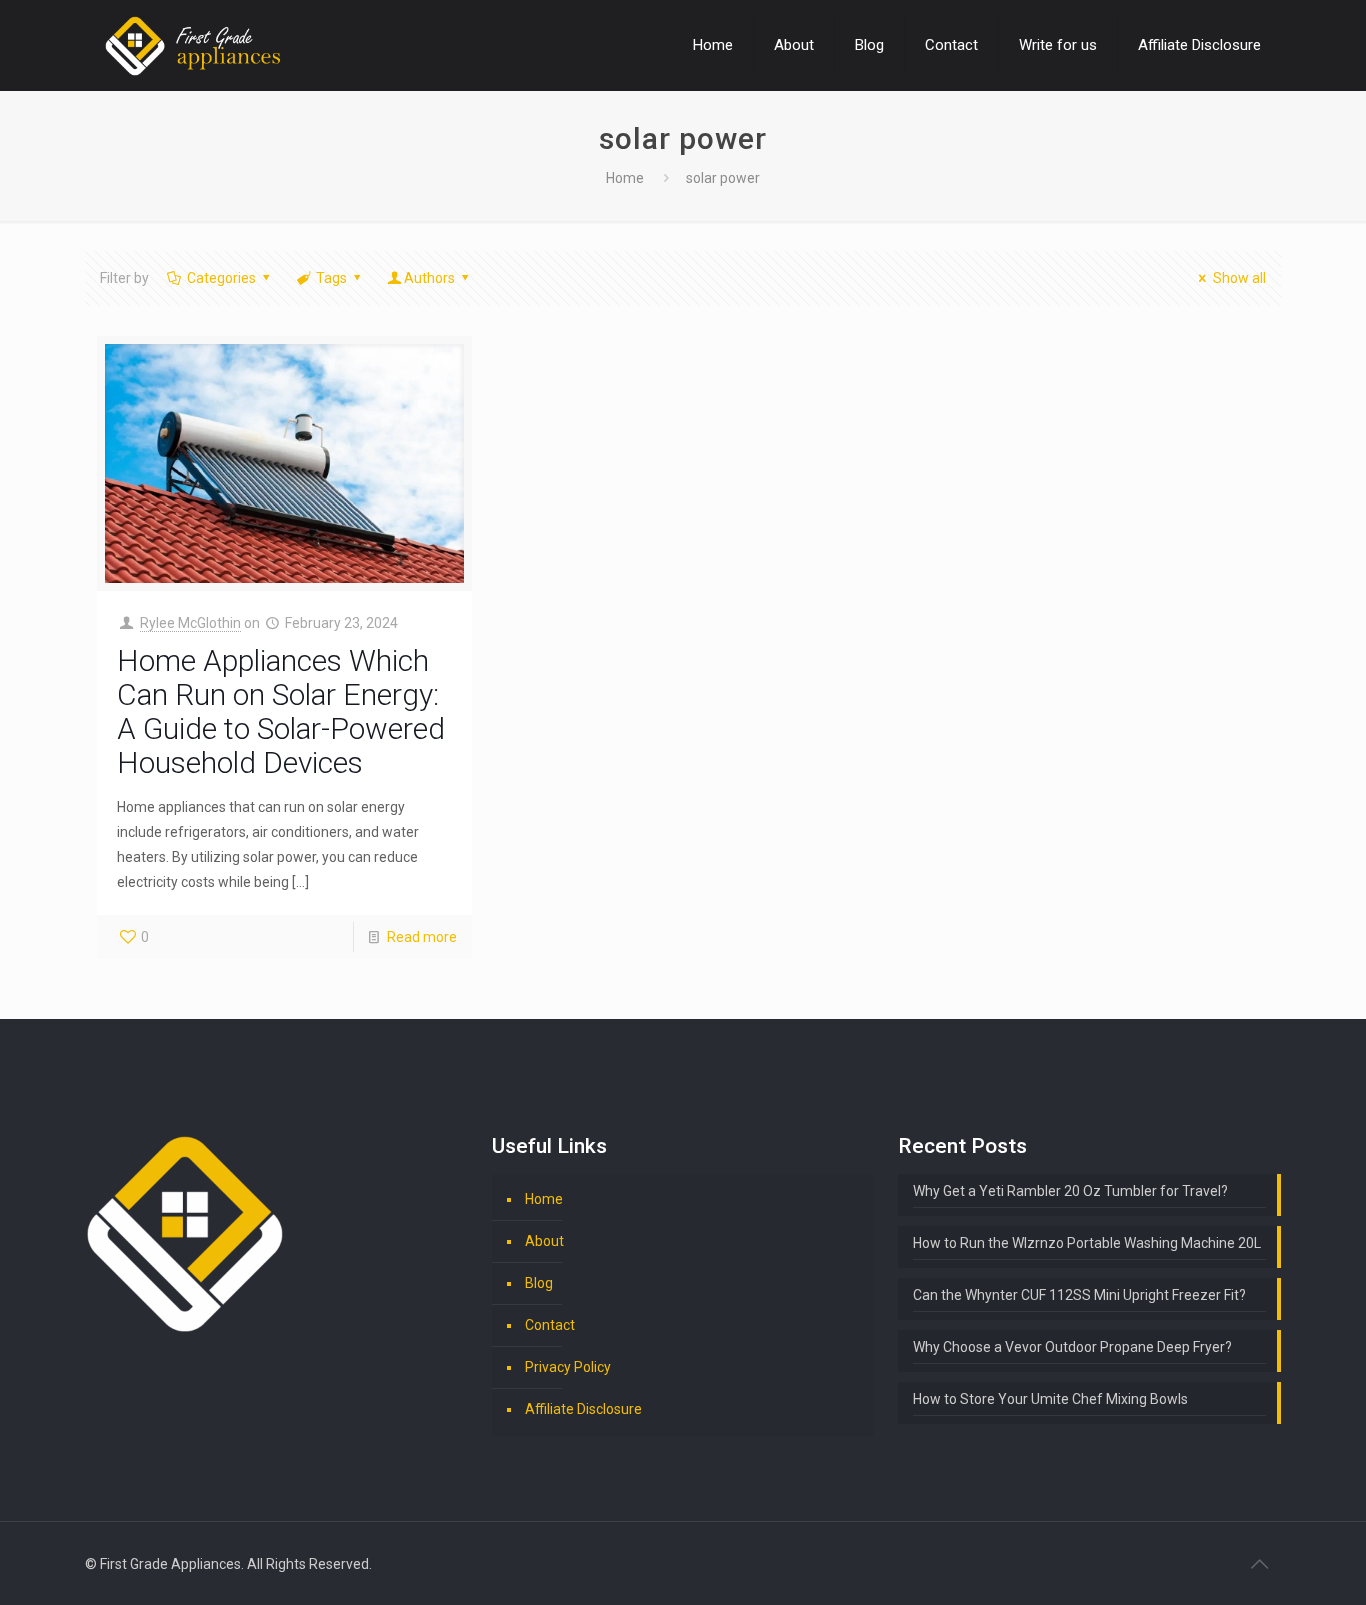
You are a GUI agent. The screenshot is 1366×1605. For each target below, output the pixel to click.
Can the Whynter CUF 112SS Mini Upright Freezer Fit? (1079, 1295)
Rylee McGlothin (190, 623)
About (544, 1241)
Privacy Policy (568, 1367)
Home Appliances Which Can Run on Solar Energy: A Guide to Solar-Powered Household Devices (281, 711)
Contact (550, 1325)
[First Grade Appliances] (192, 45)
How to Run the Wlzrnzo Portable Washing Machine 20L (1087, 1243)
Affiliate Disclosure (583, 1409)
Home (625, 178)
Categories (221, 278)
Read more (422, 937)
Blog (539, 1283)
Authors (429, 278)
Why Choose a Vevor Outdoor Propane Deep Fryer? (1072, 1347)
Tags (331, 278)
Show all (1239, 278)
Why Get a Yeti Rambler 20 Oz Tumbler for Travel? (1070, 1191)
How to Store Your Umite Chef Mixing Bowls (1050, 1399)
